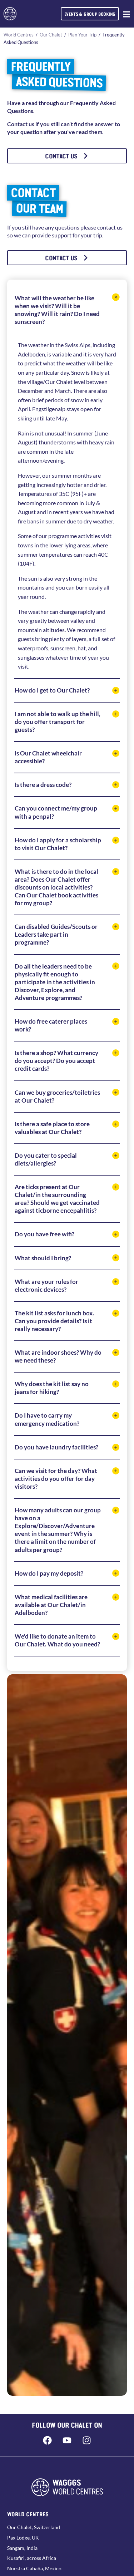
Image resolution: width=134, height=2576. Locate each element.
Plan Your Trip (82, 35)
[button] (67, 310)
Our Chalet (51, 35)
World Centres (19, 35)
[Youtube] (67, 2440)
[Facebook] (48, 2440)
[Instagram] (87, 2440)
